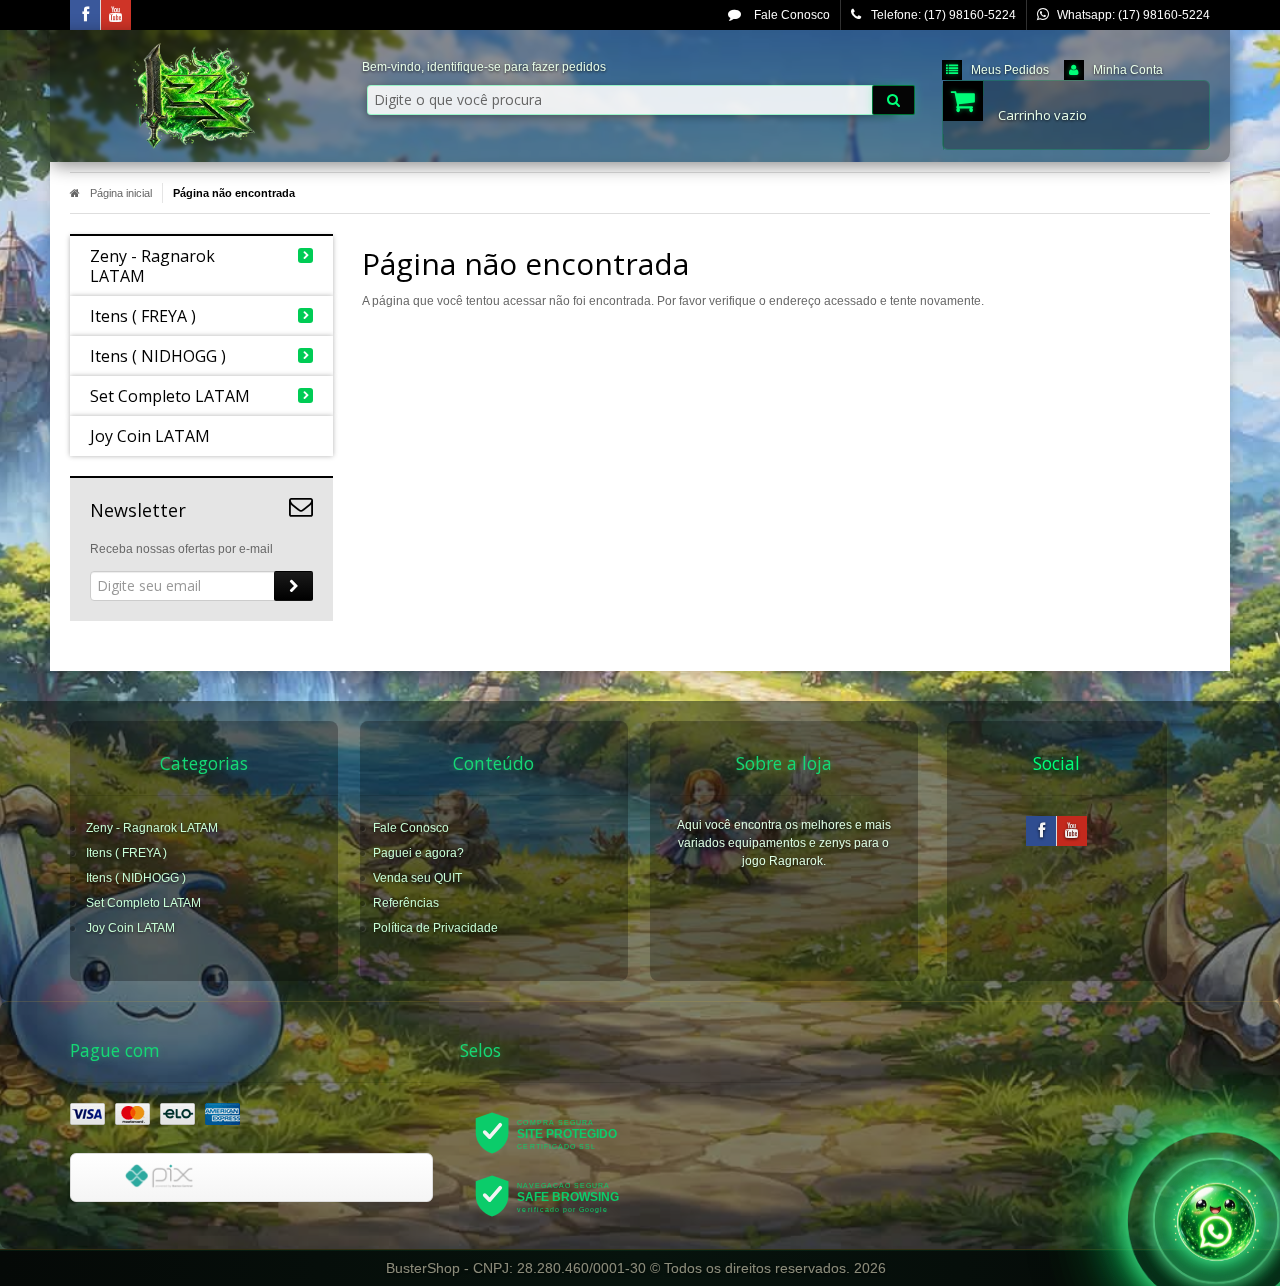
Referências (406, 903)
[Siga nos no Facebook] (85, 16)
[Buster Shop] (201, 96)
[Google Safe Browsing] (560, 1195)
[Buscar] (893, 100)
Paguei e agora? (418, 853)
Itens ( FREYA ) (126, 853)
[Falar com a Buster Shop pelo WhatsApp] (1216, 1217)
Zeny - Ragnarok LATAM (152, 828)
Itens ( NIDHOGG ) (136, 878)
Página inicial (121, 193)
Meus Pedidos (1010, 70)
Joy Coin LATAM (130, 928)
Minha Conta (1128, 70)
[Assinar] (293, 586)
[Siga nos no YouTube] (1072, 832)
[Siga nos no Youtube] (116, 16)
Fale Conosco (790, 15)
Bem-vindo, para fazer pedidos (484, 67)
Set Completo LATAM (143, 903)
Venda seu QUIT (417, 878)
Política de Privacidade (435, 928)
